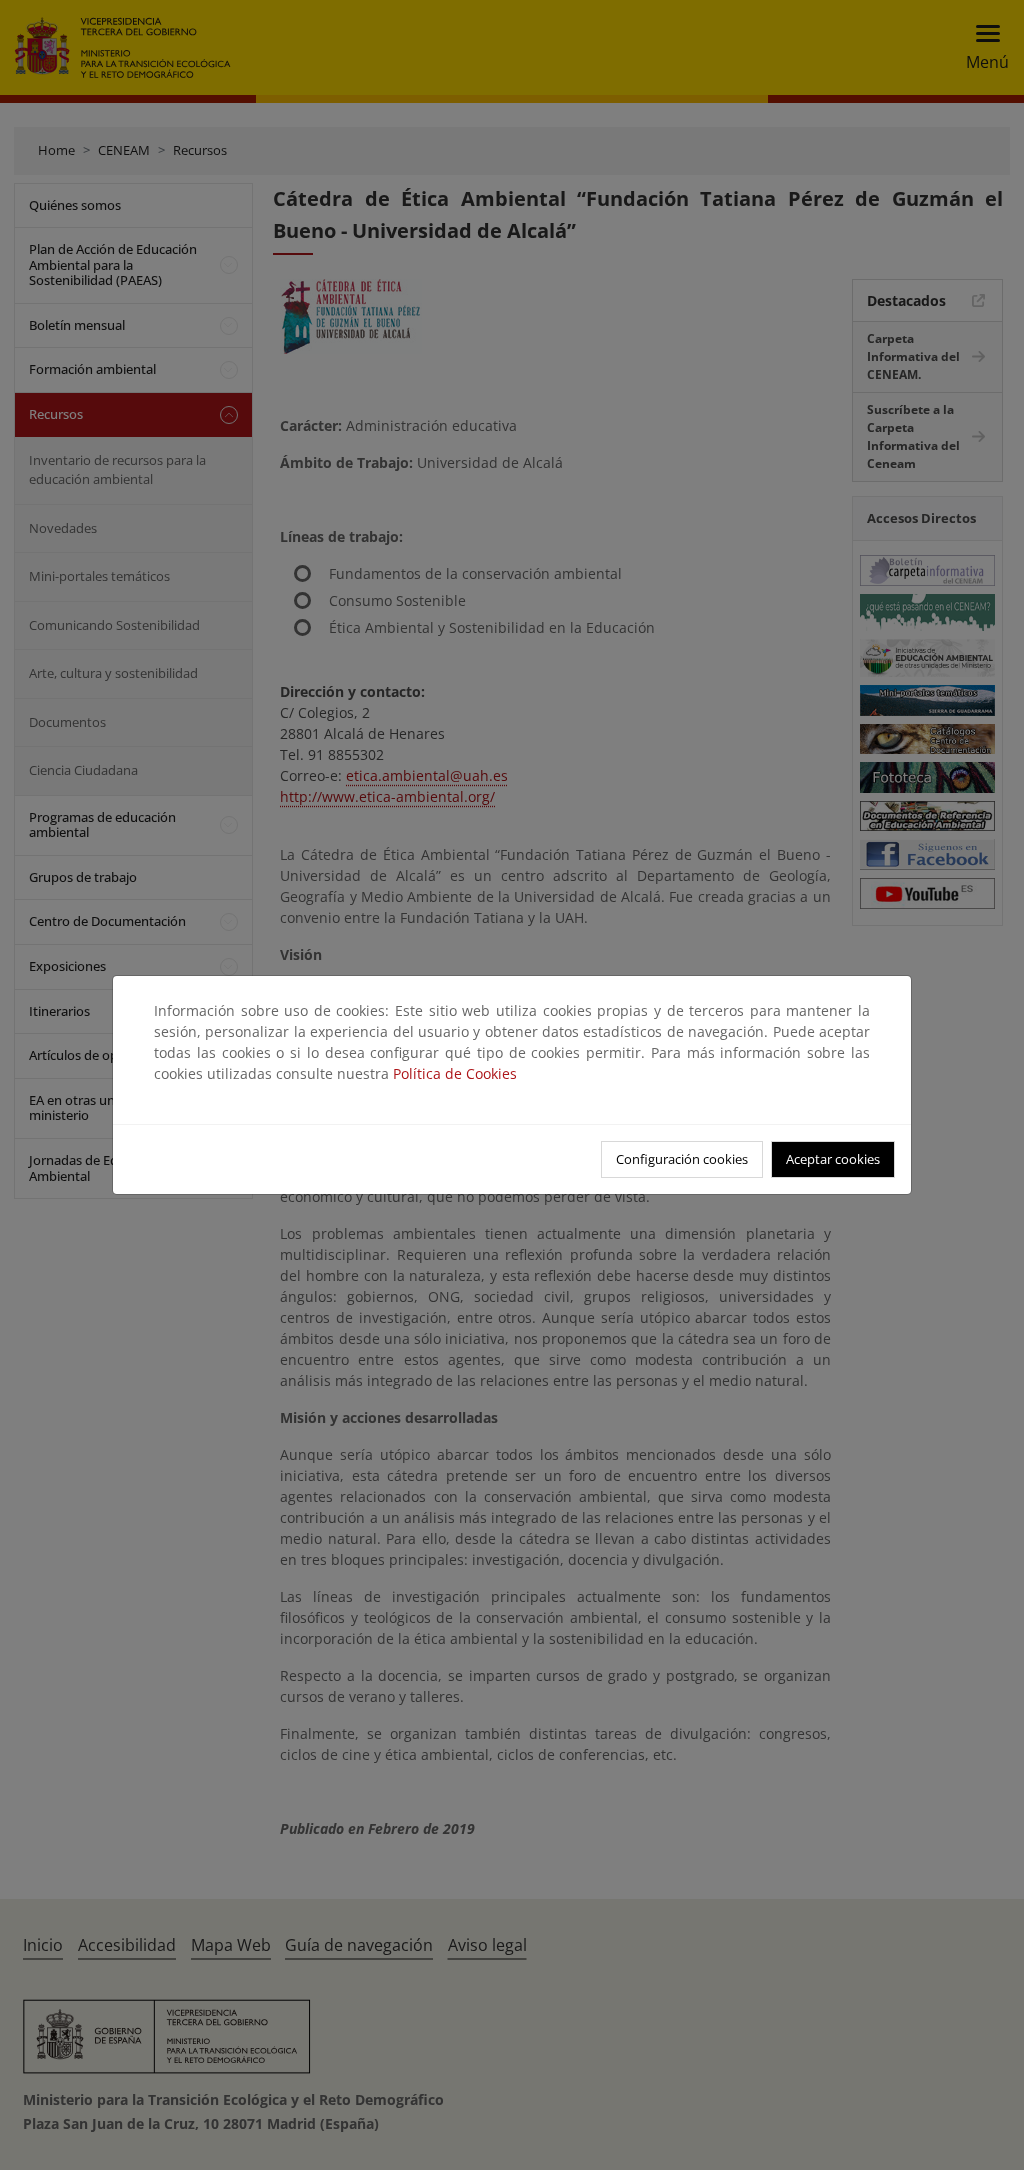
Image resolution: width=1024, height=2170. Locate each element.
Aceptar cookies (833, 1159)
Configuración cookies (682, 1159)
